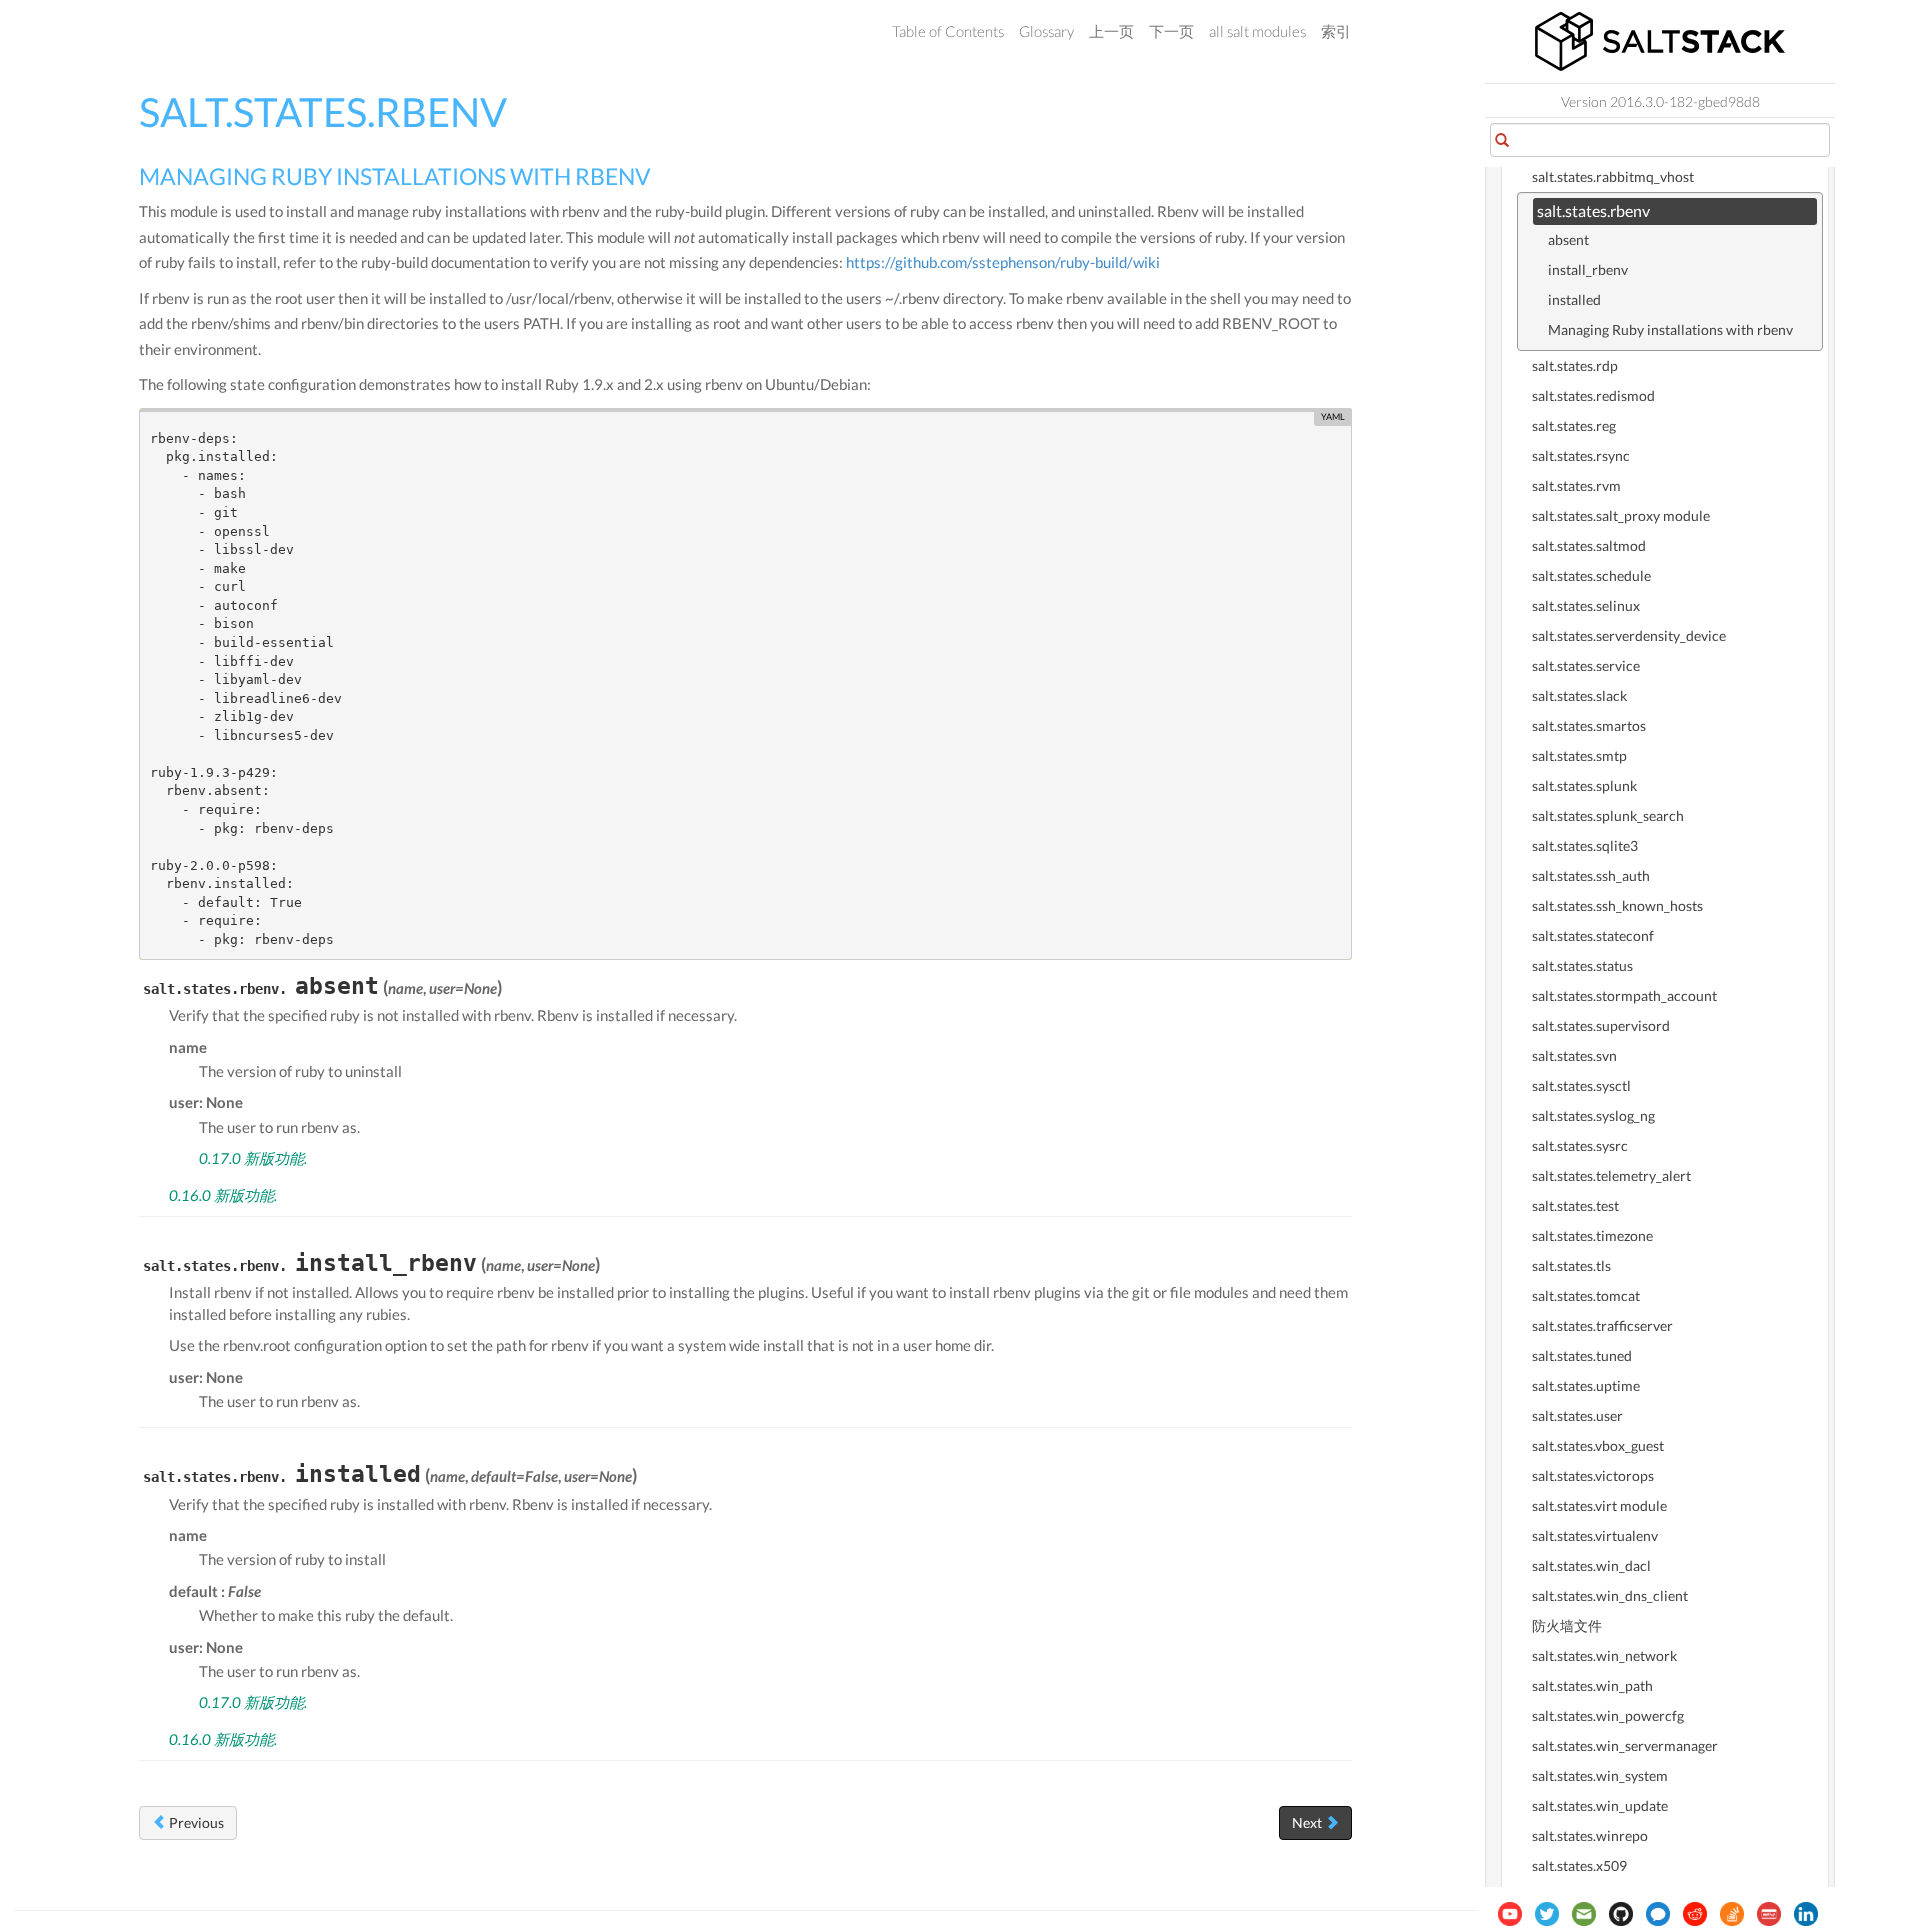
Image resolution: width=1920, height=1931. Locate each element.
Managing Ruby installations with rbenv (1670, 329)
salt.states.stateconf (1593, 935)
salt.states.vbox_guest (1598, 1445)
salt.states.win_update (1600, 1805)
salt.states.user (1577, 1415)
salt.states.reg (1574, 425)
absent (1568, 239)
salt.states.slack (1579, 695)
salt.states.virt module (1599, 1505)
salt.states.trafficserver (1602, 1325)
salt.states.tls (1571, 1265)
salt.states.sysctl (1581, 1085)
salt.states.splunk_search (1608, 815)
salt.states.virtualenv (1595, 1535)
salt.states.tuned (1582, 1355)
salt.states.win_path (1592, 1685)
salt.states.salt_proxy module (1621, 515)
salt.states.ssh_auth (1591, 875)
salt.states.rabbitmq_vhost (1613, 176)
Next (1308, 1822)
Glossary (1046, 31)
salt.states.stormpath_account (1624, 995)
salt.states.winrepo (1590, 1835)
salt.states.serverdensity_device (1629, 635)
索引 (1336, 31)
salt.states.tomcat (1586, 1295)
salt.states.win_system (1600, 1775)
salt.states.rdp (1575, 365)
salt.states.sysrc (1580, 1145)
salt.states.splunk (1584, 785)
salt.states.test (1575, 1205)
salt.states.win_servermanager (1625, 1745)
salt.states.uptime (1586, 1385)
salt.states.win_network (1604, 1655)
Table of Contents (948, 31)
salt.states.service (1586, 665)
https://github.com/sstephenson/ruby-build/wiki (1003, 262)
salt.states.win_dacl (1591, 1565)
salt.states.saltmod (1589, 545)
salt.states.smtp (1579, 755)
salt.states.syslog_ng (1593, 1115)
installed (1574, 299)
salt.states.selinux (1586, 605)
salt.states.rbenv (1593, 210)
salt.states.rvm (1576, 485)
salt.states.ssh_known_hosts (1617, 905)
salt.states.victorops (1593, 1475)
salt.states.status (1582, 965)
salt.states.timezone (1592, 1235)
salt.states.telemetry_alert (1611, 1175)
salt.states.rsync (1581, 455)
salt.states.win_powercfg (1608, 1715)
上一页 (1111, 31)
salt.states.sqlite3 (1585, 845)
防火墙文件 (1567, 1625)
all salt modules (1257, 31)
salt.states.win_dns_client (1610, 1595)
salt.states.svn (1574, 1055)
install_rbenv (1588, 269)
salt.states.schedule (1591, 575)
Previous (195, 1822)
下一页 (1171, 31)
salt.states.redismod (1593, 395)
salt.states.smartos (1589, 725)
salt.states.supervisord (1601, 1025)
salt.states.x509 (1579, 1865)
